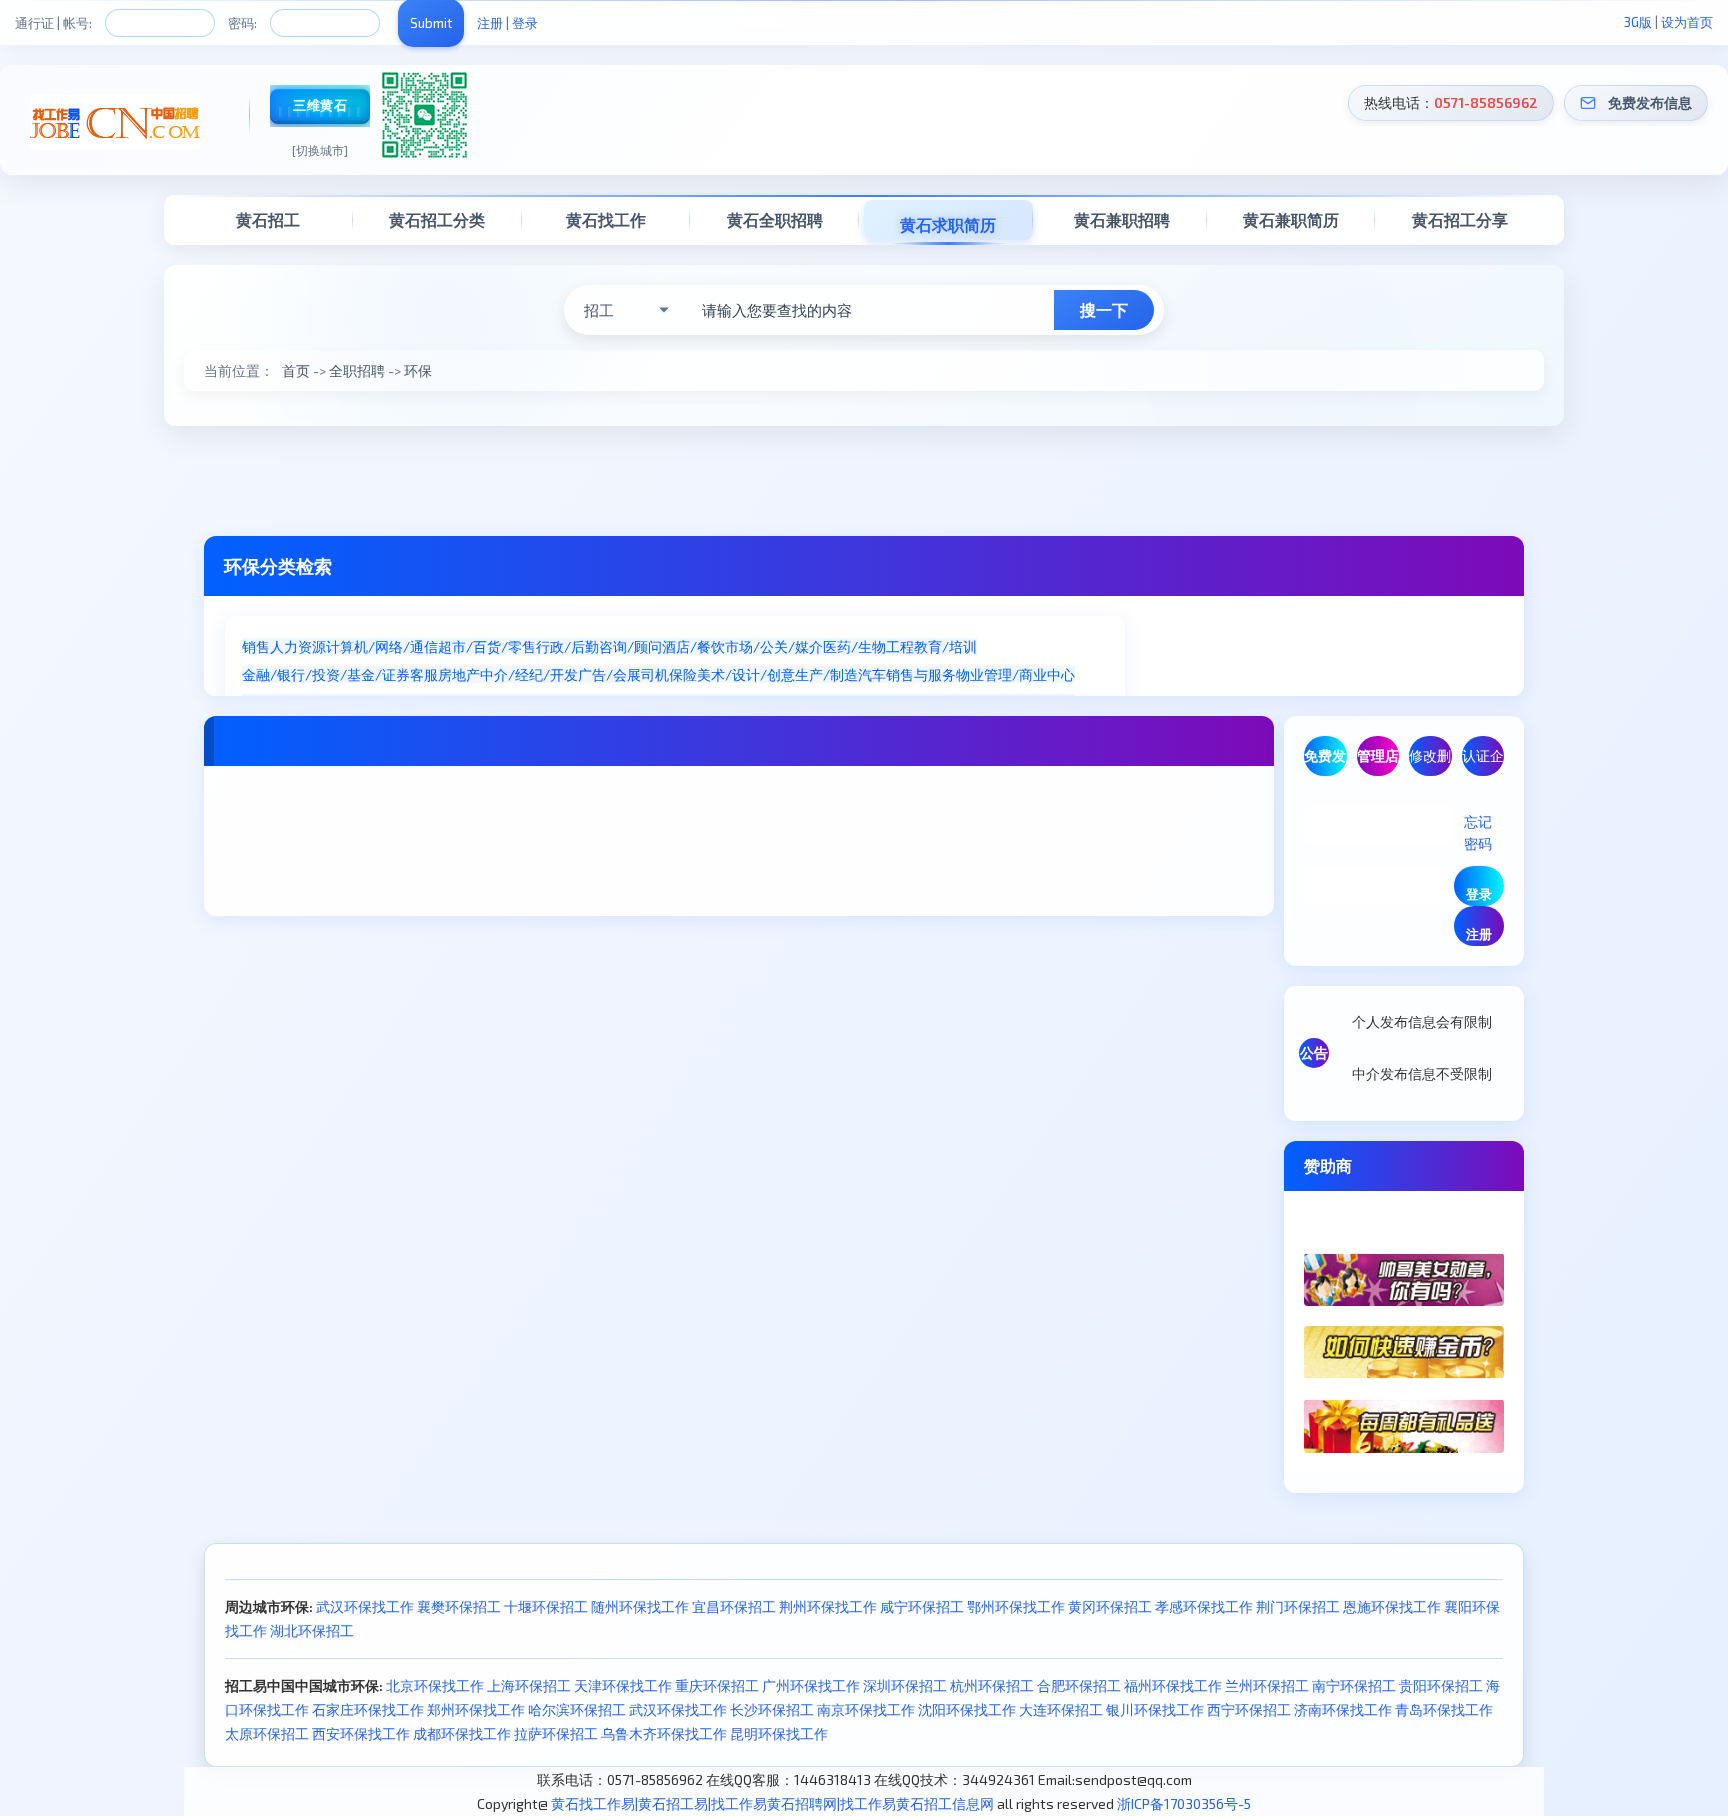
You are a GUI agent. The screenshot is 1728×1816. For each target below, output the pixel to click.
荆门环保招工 (1298, 1606)
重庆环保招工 (717, 1685)
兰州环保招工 (1267, 1685)
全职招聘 (357, 370)
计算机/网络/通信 (382, 646)
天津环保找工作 (623, 1685)
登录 (525, 23)
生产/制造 (826, 674)
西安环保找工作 (361, 1733)
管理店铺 (1378, 761)
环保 (418, 370)
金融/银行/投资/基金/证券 (326, 674)
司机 (655, 674)
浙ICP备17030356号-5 (1184, 1803)
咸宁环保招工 (922, 1606)
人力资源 (298, 646)
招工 (599, 310)
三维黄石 (320, 105)
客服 (424, 674)
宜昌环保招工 (734, 1606)
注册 (490, 23)
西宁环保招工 (1249, 1709)
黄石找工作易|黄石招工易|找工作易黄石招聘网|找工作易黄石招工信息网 (772, 1803)
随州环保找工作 (640, 1606)
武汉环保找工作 (365, 1606)
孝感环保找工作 (1204, 1606)
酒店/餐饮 (693, 646)
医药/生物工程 (868, 646)
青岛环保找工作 (1444, 1709)
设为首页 (1687, 22)
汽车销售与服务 (907, 674)
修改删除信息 (1430, 761)
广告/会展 (609, 674)
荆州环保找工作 (828, 1606)
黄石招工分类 (437, 219)
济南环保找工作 (1343, 1709)
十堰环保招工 (546, 1606)
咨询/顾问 (630, 646)
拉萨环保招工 (556, 1733)
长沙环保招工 (772, 1709)
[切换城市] (320, 150)
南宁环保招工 (1354, 1685)
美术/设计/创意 (746, 674)
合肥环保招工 (1079, 1685)
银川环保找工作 (1155, 1709)
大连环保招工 (1061, 1709)
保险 (683, 674)
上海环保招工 (529, 1685)
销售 (256, 646)
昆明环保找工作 (779, 1733)
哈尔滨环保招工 (577, 1709)
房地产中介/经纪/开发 (508, 674)
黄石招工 (268, 219)
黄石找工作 (606, 219)
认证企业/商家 (1483, 761)
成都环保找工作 (462, 1733)
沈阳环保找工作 (967, 1709)
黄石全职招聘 (775, 219)
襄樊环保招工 (459, 1606)
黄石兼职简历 (1291, 219)
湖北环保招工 (312, 1630)
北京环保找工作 (435, 1685)
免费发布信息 (1650, 102)
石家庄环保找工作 (368, 1709)
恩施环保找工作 (1392, 1606)
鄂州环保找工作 (1016, 1606)
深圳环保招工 (905, 1685)
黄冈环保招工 (1110, 1606)
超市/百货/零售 (487, 646)
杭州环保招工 (992, 1685)
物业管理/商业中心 (1015, 674)
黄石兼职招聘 (1122, 219)
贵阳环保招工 (1441, 1685)
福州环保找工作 (1173, 1685)
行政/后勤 (567, 646)
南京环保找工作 (866, 1709)
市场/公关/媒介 (774, 646)
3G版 (1638, 22)
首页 (296, 370)
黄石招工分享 (1460, 219)
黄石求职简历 (948, 224)
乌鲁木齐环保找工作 (664, 1733)
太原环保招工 (267, 1733)
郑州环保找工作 (476, 1709)
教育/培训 (945, 646)
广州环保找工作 (811, 1685)
